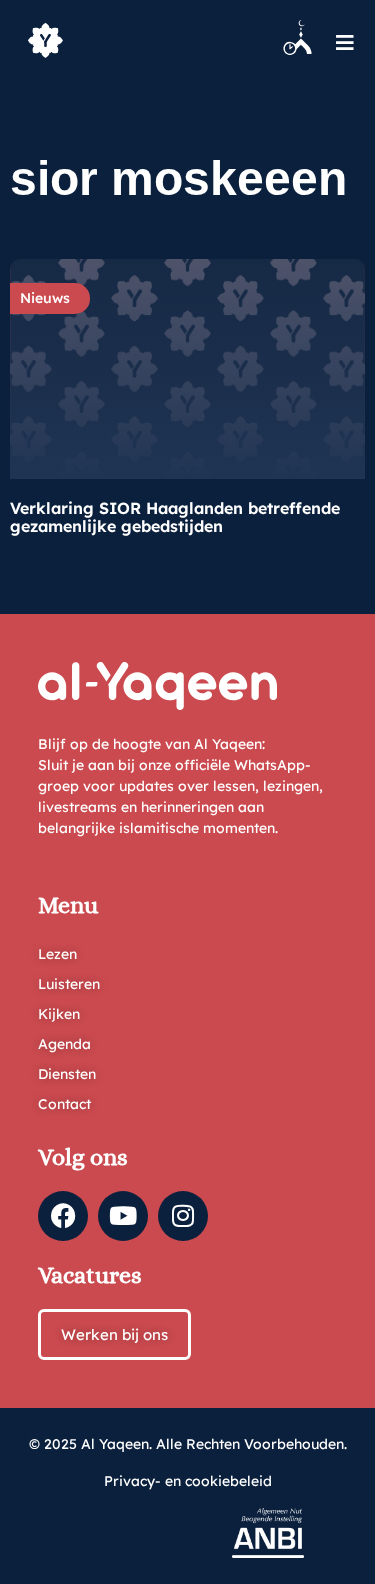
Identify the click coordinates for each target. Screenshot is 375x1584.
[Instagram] (183, 1216)
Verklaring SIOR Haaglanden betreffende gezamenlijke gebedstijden (175, 517)
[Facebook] (63, 1216)
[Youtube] (123, 1216)
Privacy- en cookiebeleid (188, 1481)
